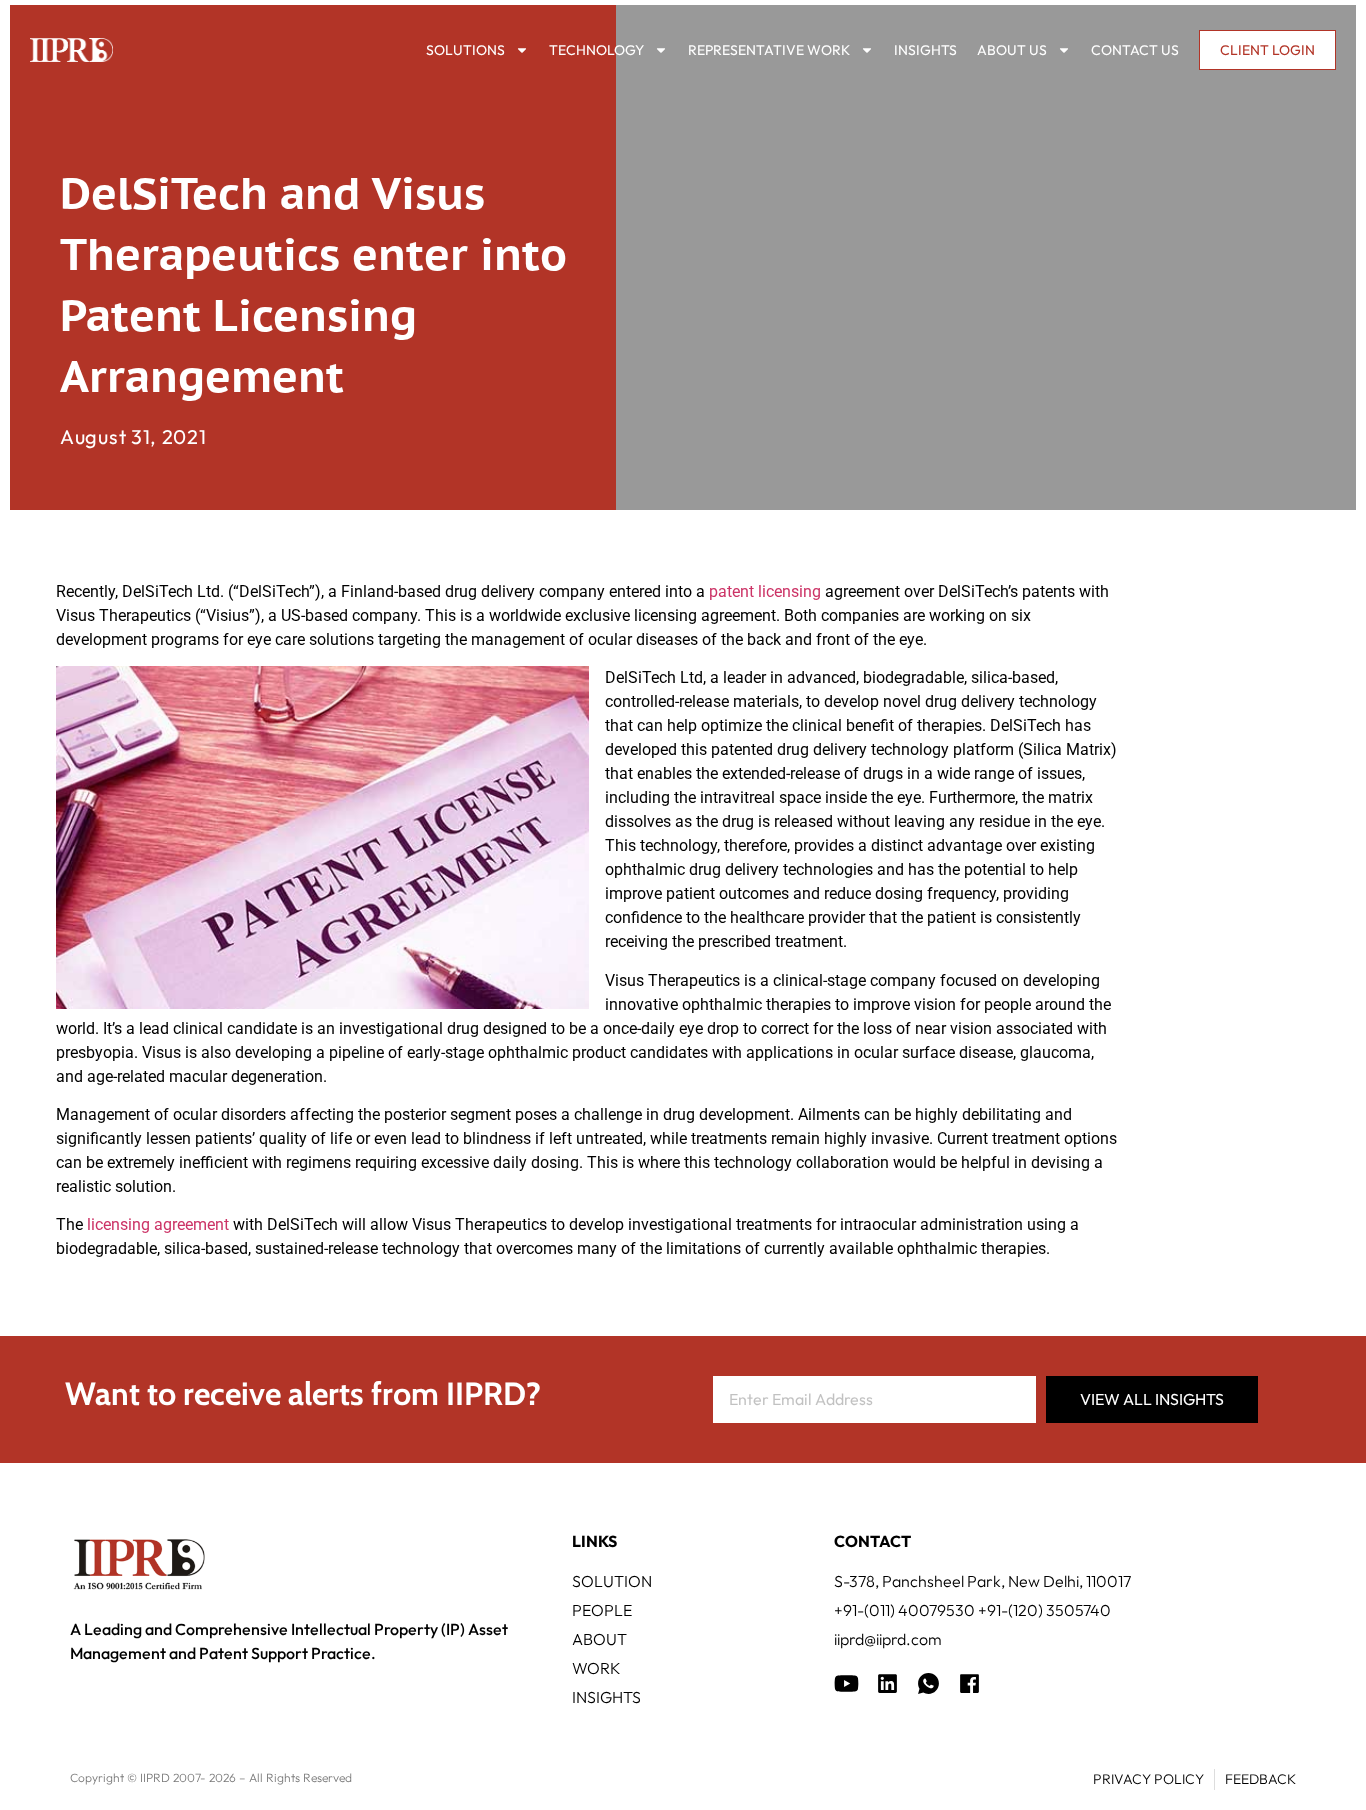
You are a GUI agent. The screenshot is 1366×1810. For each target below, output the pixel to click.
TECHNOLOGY (596, 50)
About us (1012, 50)
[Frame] (928, 1683)
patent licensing (765, 591)
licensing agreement (158, 1224)
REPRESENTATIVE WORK (769, 50)
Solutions (465, 50)
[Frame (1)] (887, 1683)
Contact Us (1135, 50)
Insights (925, 50)
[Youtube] (846, 1683)
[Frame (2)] (969, 1683)
